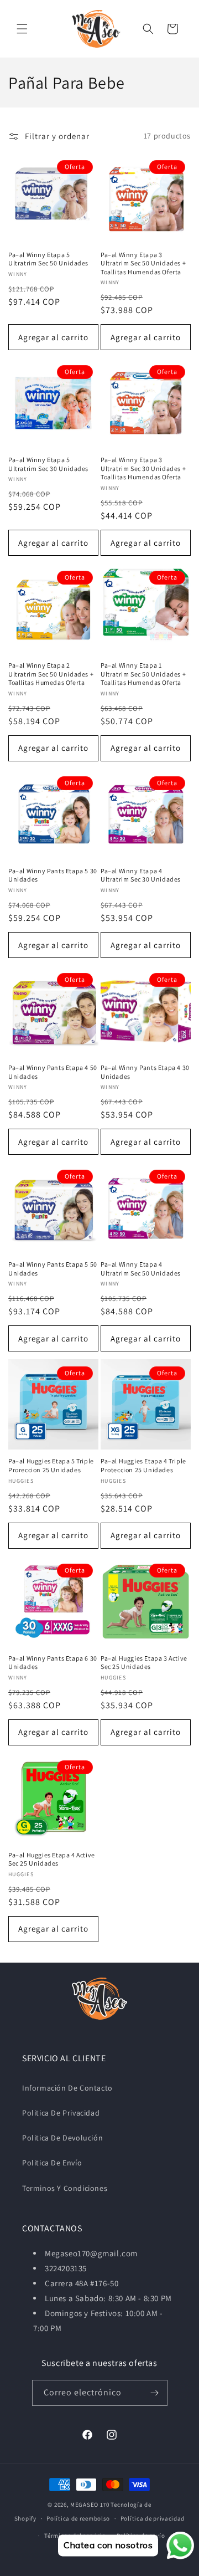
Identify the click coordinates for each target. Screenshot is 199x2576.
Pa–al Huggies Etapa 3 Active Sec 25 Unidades (144, 1663)
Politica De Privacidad (61, 2113)
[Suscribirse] (155, 2393)
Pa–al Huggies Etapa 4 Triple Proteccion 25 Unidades (143, 1465)
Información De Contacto (67, 2088)
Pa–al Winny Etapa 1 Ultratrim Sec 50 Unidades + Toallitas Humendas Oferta (143, 674)
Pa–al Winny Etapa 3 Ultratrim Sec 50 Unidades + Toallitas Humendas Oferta (143, 263)
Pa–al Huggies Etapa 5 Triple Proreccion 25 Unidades (51, 1465)
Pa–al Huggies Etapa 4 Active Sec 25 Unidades (52, 1859)
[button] (22, 29)
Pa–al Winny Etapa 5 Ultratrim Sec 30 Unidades (48, 464)
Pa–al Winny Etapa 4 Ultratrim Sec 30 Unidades (141, 875)
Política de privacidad (153, 2518)
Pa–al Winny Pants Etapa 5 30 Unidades (53, 875)
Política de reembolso (78, 2518)
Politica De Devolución (62, 2138)
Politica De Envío (52, 2163)
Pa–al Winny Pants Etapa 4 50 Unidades (53, 1072)
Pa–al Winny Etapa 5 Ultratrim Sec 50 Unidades (48, 259)
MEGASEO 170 (90, 2505)
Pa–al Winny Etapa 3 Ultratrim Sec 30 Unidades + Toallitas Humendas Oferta (143, 468)
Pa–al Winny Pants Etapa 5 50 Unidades (53, 1269)
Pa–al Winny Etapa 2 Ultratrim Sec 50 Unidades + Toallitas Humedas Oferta (51, 674)
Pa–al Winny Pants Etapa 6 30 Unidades (53, 1663)
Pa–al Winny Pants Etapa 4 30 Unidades (145, 1072)
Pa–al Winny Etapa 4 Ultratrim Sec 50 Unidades (141, 1269)
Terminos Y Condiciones (65, 2188)
